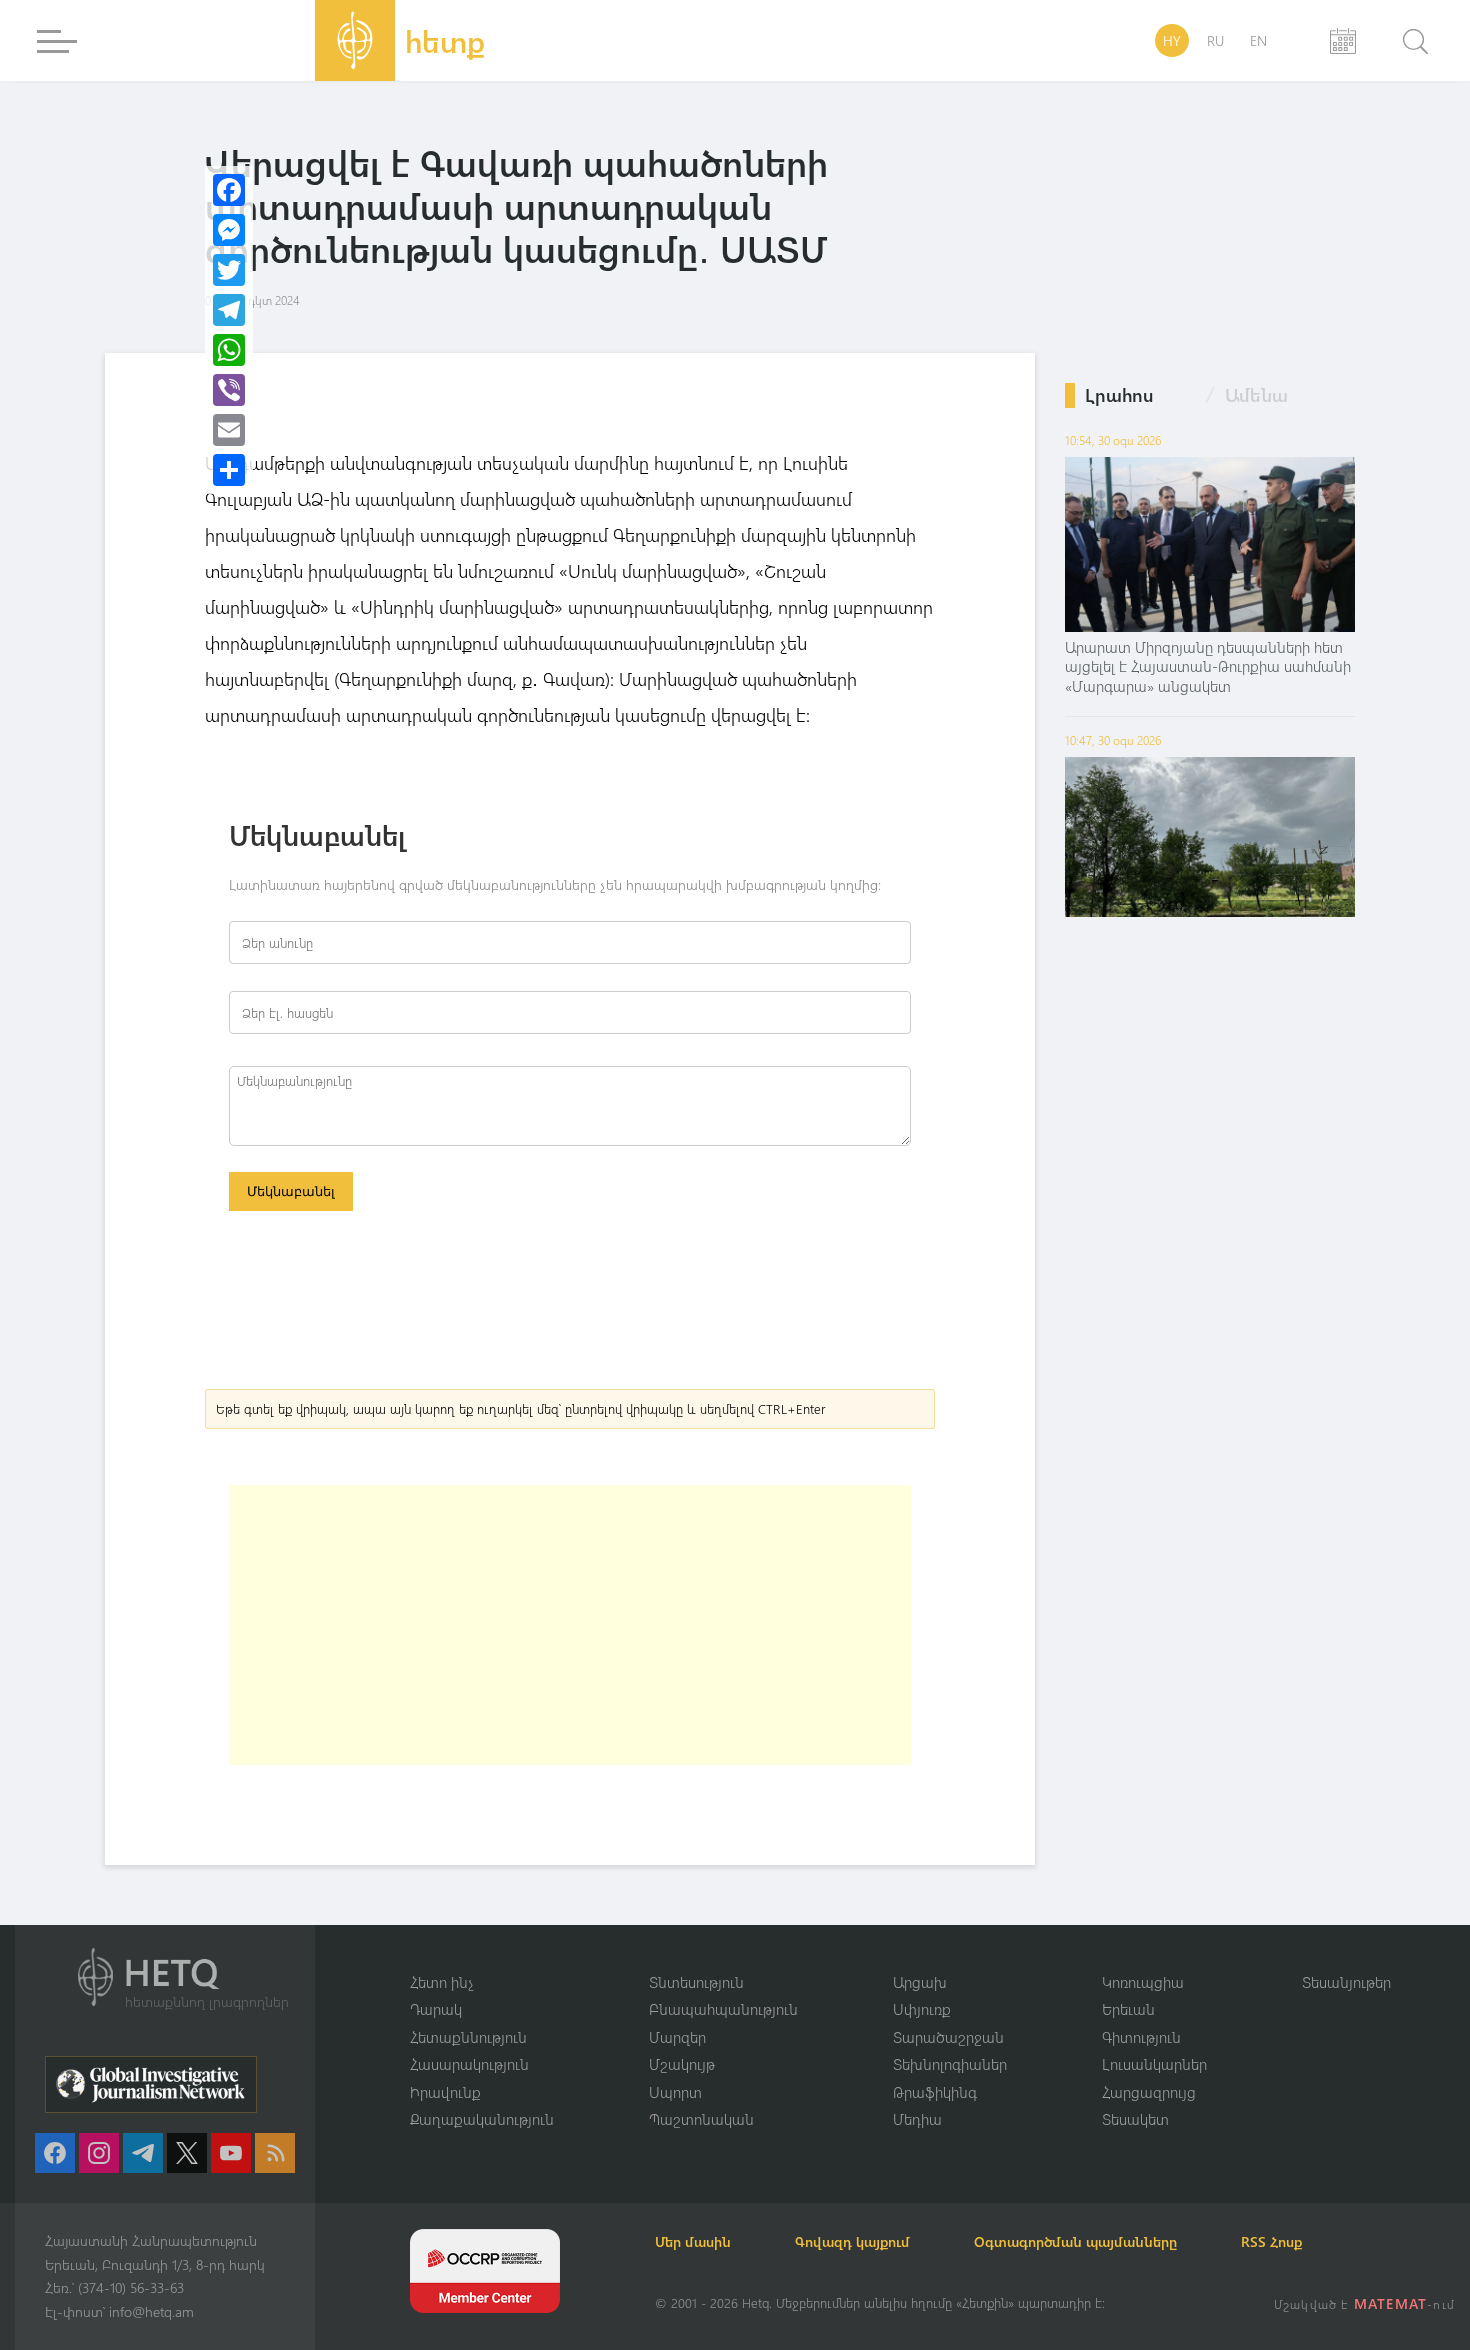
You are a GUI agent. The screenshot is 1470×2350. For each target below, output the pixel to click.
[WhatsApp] (229, 350)
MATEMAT (1390, 2303)
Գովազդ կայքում (852, 2241)
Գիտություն (1141, 2037)
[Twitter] (229, 270)
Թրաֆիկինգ (935, 2092)
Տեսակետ (1135, 2119)
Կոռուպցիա (1143, 1982)
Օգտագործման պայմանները (1075, 2241)
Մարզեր (677, 2037)
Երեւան (1128, 2009)
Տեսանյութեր (1346, 1982)
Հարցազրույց (1149, 2092)
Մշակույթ (682, 2064)
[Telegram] (229, 310)
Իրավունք (445, 2092)
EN (1258, 40)
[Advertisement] (570, 1625)
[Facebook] (229, 190)
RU (1215, 40)
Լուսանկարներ (1154, 2064)
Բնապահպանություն (723, 2009)
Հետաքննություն (468, 2037)
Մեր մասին (693, 2241)
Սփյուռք (922, 2009)
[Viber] (229, 390)
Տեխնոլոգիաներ (950, 2064)
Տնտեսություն (696, 1982)
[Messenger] (229, 230)
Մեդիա (917, 2119)
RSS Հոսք (1271, 2241)
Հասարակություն (469, 2064)
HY (1172, 40)
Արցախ (920, 1982)
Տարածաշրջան (948, 2037)
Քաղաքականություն (482, 2119)
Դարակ (436, 2009)
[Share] (229, 470)
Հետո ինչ (442, 1982)
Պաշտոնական (701, 2119)
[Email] (229, 430)
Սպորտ (675, 2092)
